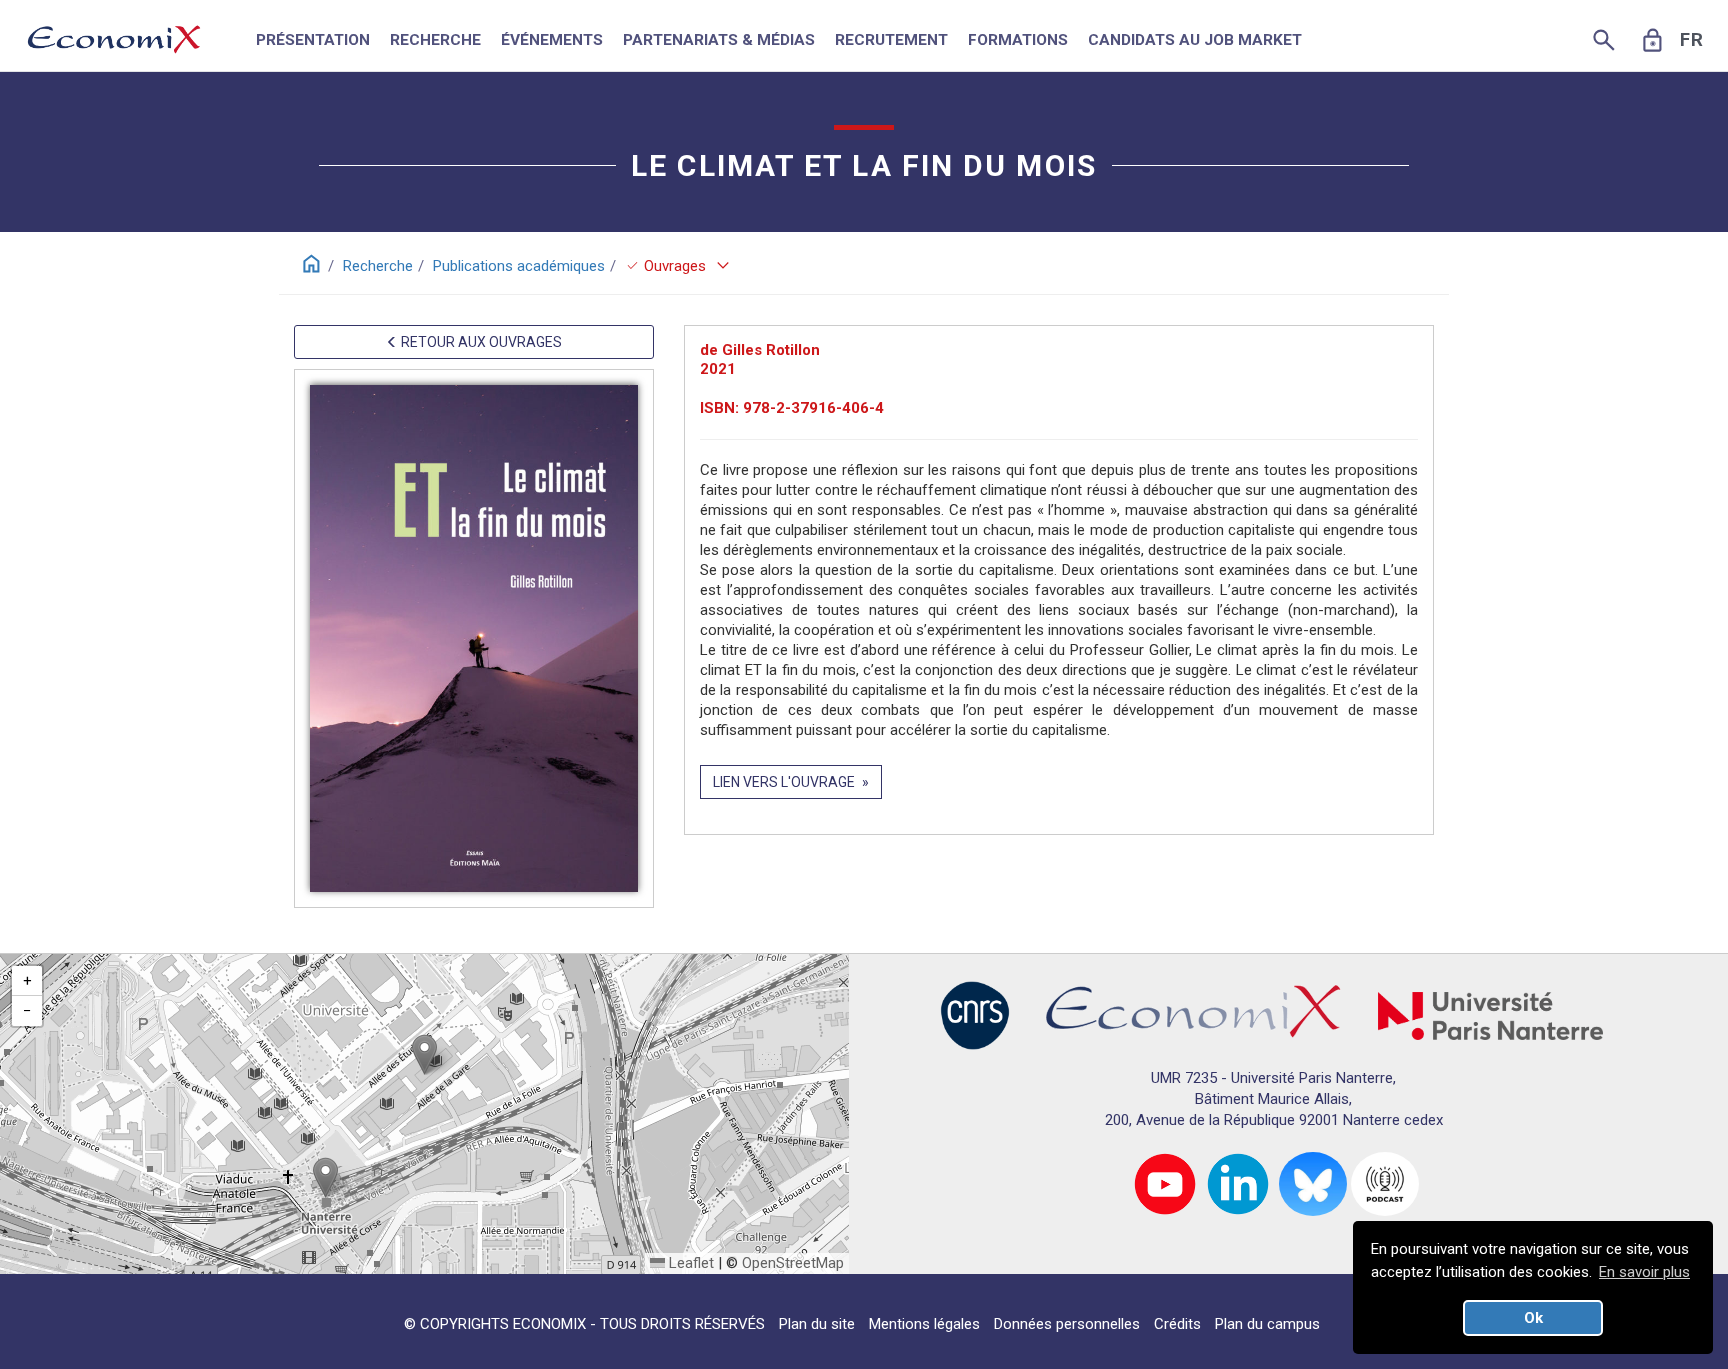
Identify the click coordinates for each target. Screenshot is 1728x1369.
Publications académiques (519, 266)
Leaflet (689, 1263)
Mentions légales (924, 1324)
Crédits (1177, 1324)
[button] (424, 1054)
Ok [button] (1533, 1318)
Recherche (378, 266)
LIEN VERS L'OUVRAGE (784, 782)
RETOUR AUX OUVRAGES (480, 342)
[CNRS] (975, 1015)
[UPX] (1490, 1015)
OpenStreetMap (793, 1263)
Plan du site (817, 1324)
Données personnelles (1067, 1324)
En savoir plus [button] (1644, 1272)
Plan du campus (1267, 1324)
